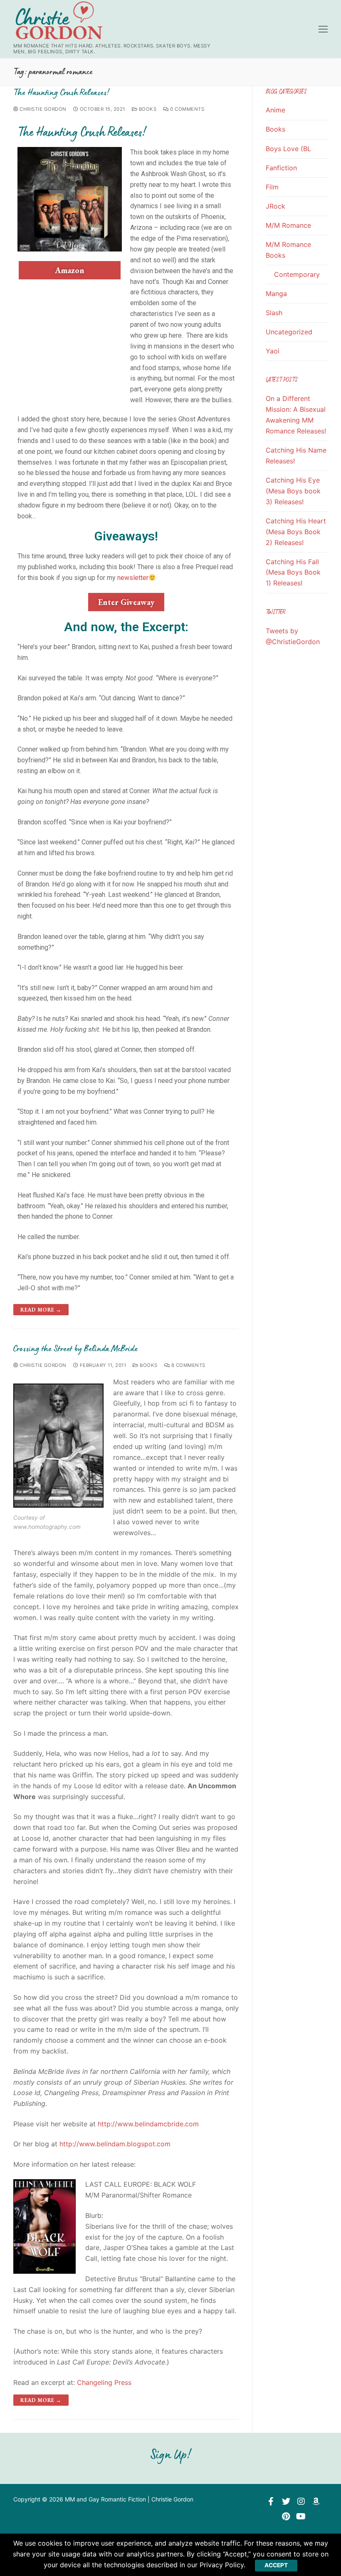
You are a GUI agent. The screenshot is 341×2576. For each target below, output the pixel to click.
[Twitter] (286, 2501)
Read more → (41, 1310)
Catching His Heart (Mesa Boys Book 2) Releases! (296, 532)
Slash (274, 313)
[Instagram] (301, 2501)
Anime (276, 110)
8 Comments (188, 1365)
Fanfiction (281, 168)
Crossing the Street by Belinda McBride (75, 1348)
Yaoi (273, 351)
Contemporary (297, 274)
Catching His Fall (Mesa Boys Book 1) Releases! (293, 572)
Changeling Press (104, 2382)
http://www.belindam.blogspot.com (115, 2144)
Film (272, 187)
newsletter (133, 578)
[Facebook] (271, 2501)
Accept (276, 2565)
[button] (70, 270)
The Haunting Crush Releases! (61, 92)
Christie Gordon (42, 109)
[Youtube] (301, 2516)
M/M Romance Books (288, 250)
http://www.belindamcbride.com (148, 2124)
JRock (276, 206)
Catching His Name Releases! (296, 455)
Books (147, 109)
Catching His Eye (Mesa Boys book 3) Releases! (293, 491)
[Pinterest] (286, 2516)
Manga (276, 294)
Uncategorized (289, 332)
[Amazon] (316, 2501)
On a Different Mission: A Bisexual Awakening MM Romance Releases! (296, 415)
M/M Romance (288, 225)
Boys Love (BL (288, 149)
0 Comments (187, 109)
